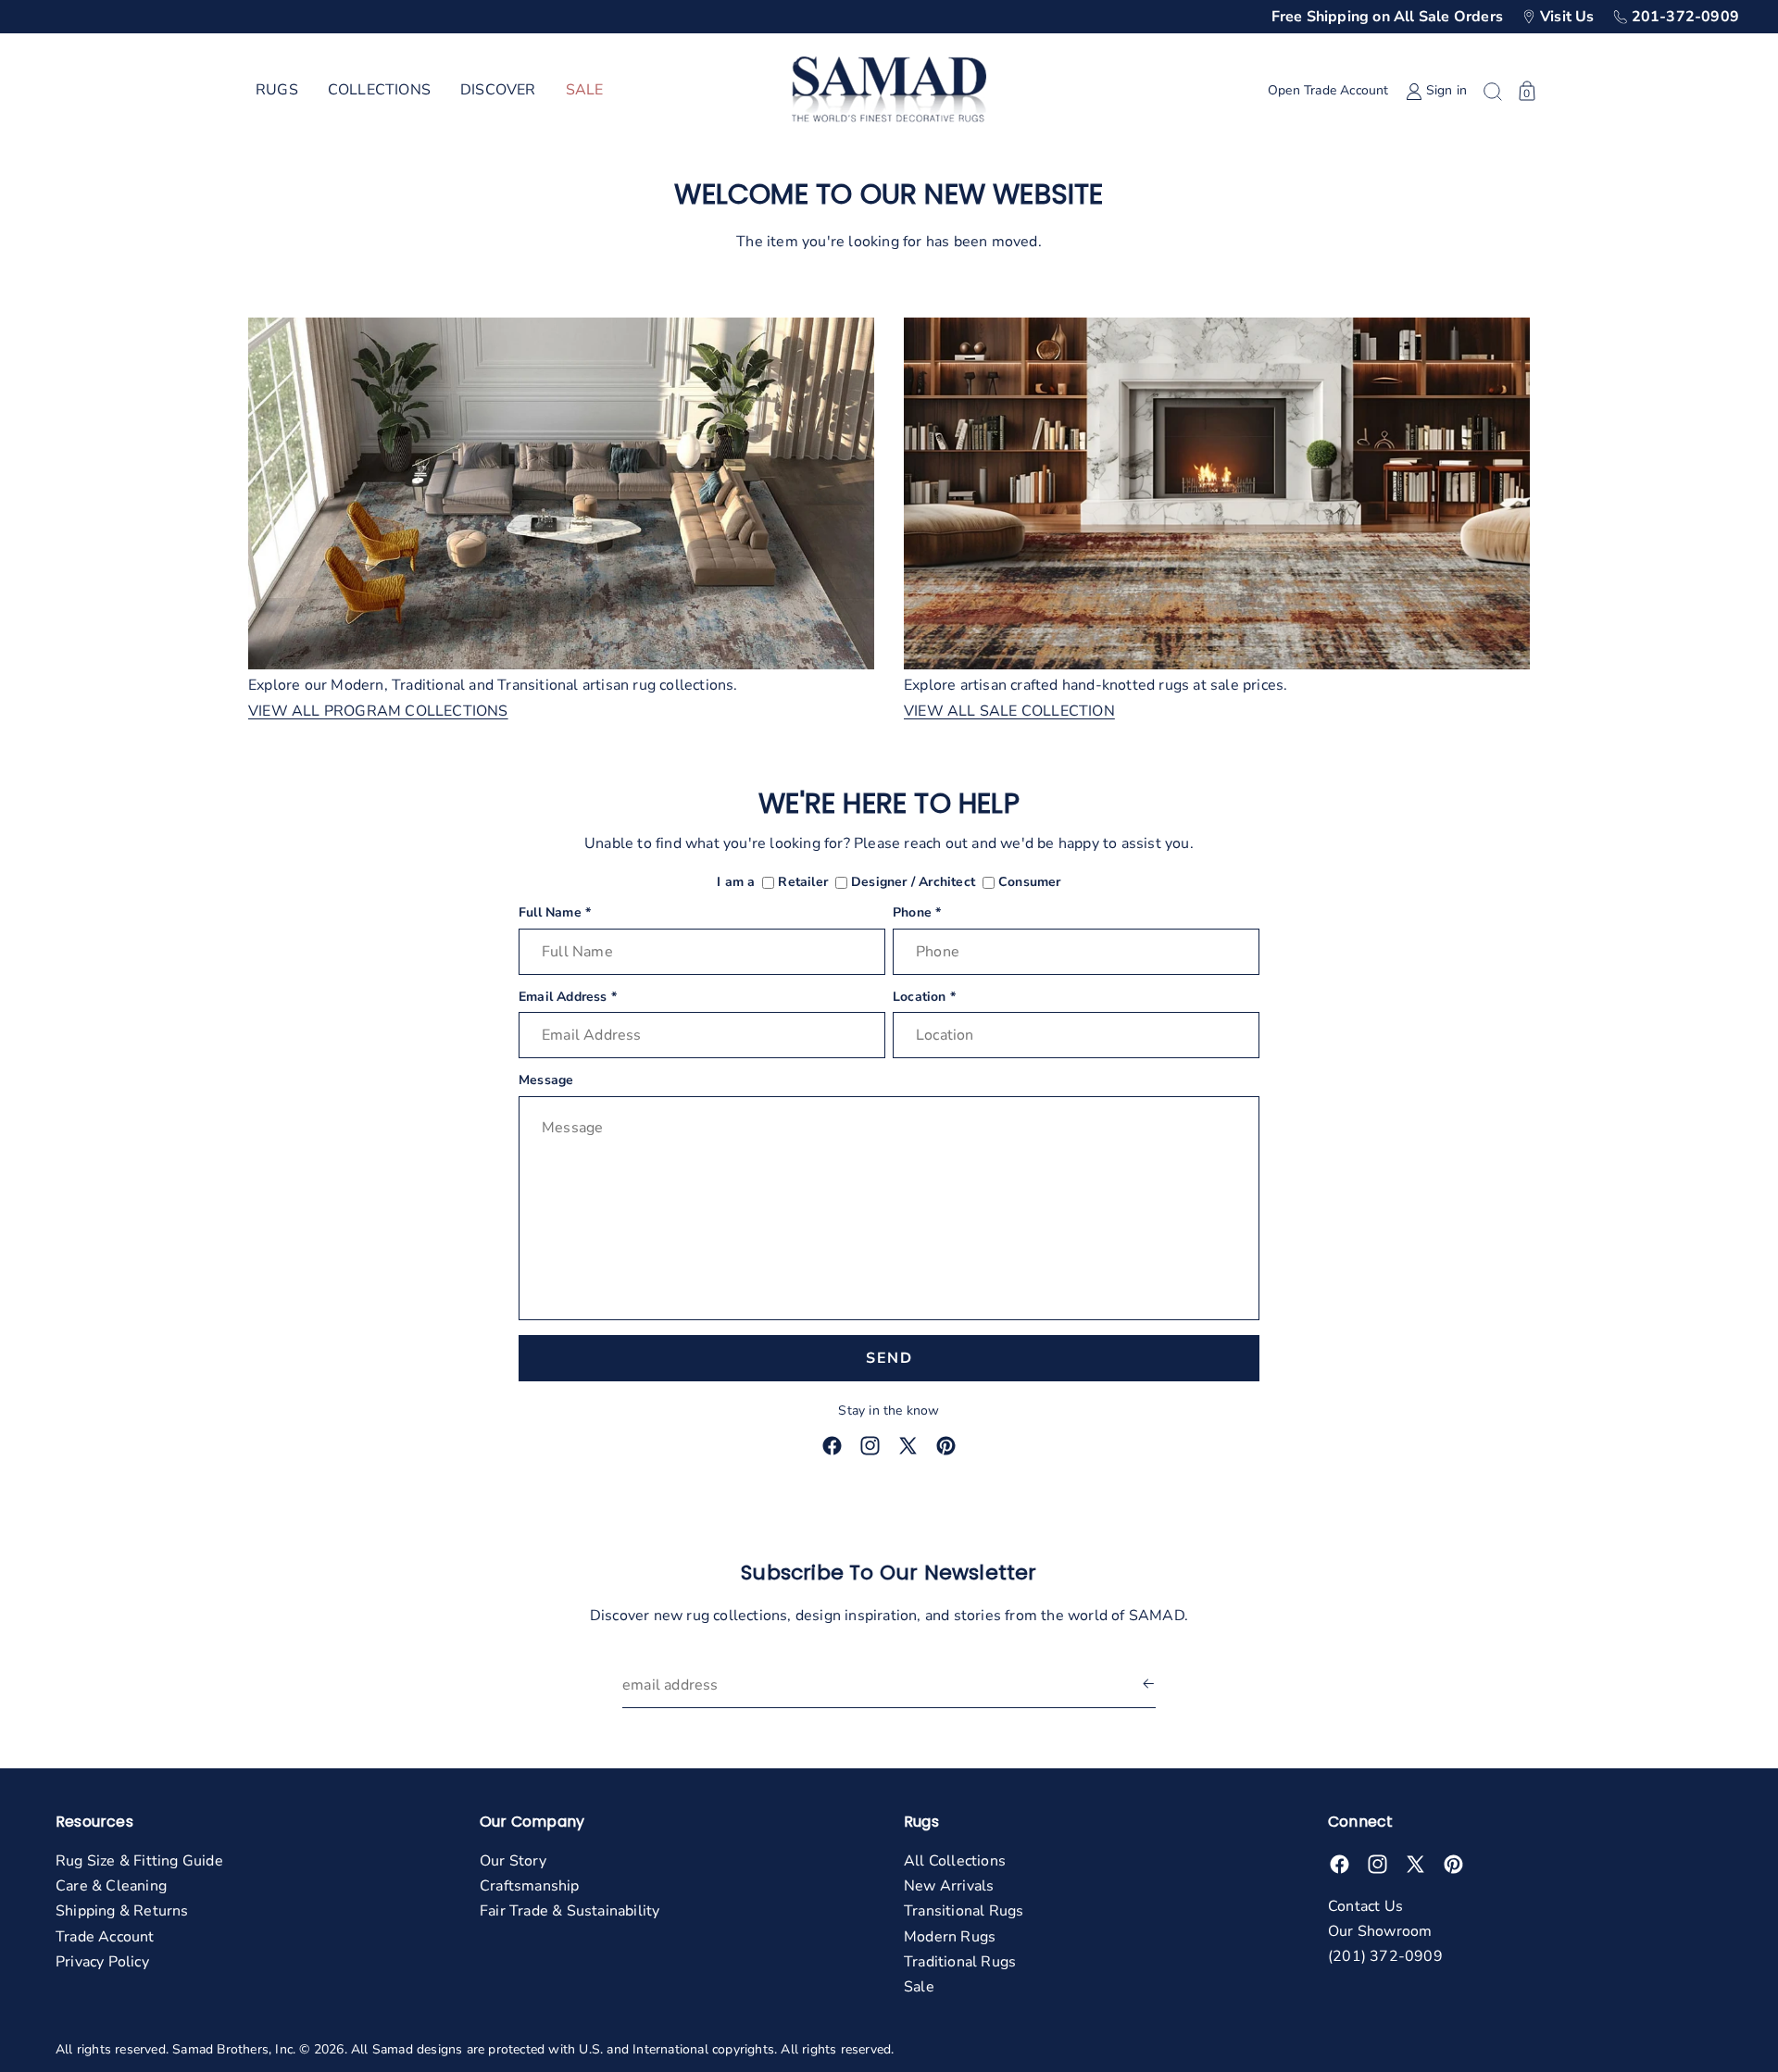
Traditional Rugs (960, 1962)
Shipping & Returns (122, 1911)
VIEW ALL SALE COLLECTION (1009, 711)
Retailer (803, 883)
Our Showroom (1380, 1931)
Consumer (1030, 883)
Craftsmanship (530, 1886)
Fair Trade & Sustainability (570, 1911)
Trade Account (105, 1937)
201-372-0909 (1685, 17)
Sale (919, 1987)
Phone (917, 913)
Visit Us (1567, 17)
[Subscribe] (1148, 1685)
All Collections (955, 1861)
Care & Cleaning (111, 1886)
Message (546, 1081)
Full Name (555, 913)
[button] (277, 91)
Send (889, 1358)
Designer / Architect (913, 883)
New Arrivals (949, 1886)
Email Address (568, 998)
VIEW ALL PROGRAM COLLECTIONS (378, 711)
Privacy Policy (102, 1962)
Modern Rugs (950, 1937)
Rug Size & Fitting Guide (139, 1861)
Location (924, 998)
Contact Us (1365, 1906)
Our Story (513, 1861)
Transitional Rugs (964, 1911)
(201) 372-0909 (1385, 1956)
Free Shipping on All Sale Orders (1387, 17)
